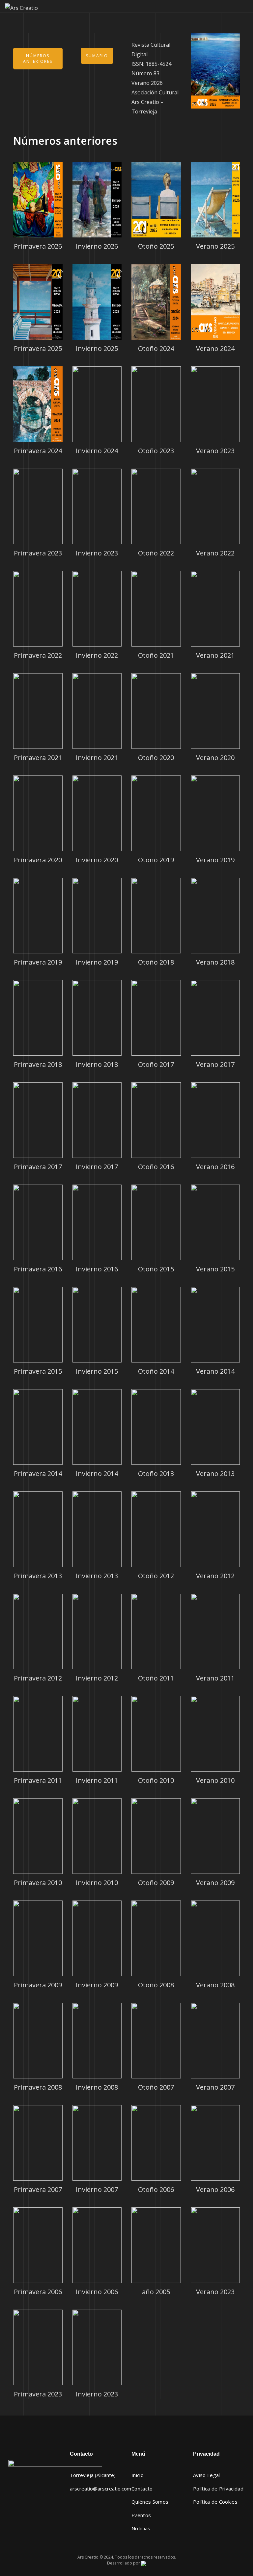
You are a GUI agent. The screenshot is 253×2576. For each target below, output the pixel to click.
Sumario (97, 56)
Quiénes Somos (150, 2502)
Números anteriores (38, 59)
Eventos (141, 2515)
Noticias (141, 2528)
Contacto (142, 2489)
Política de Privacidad (218, 2489)
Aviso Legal (207, 2475)
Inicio (138, 2475)
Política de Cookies (215, 2502)
